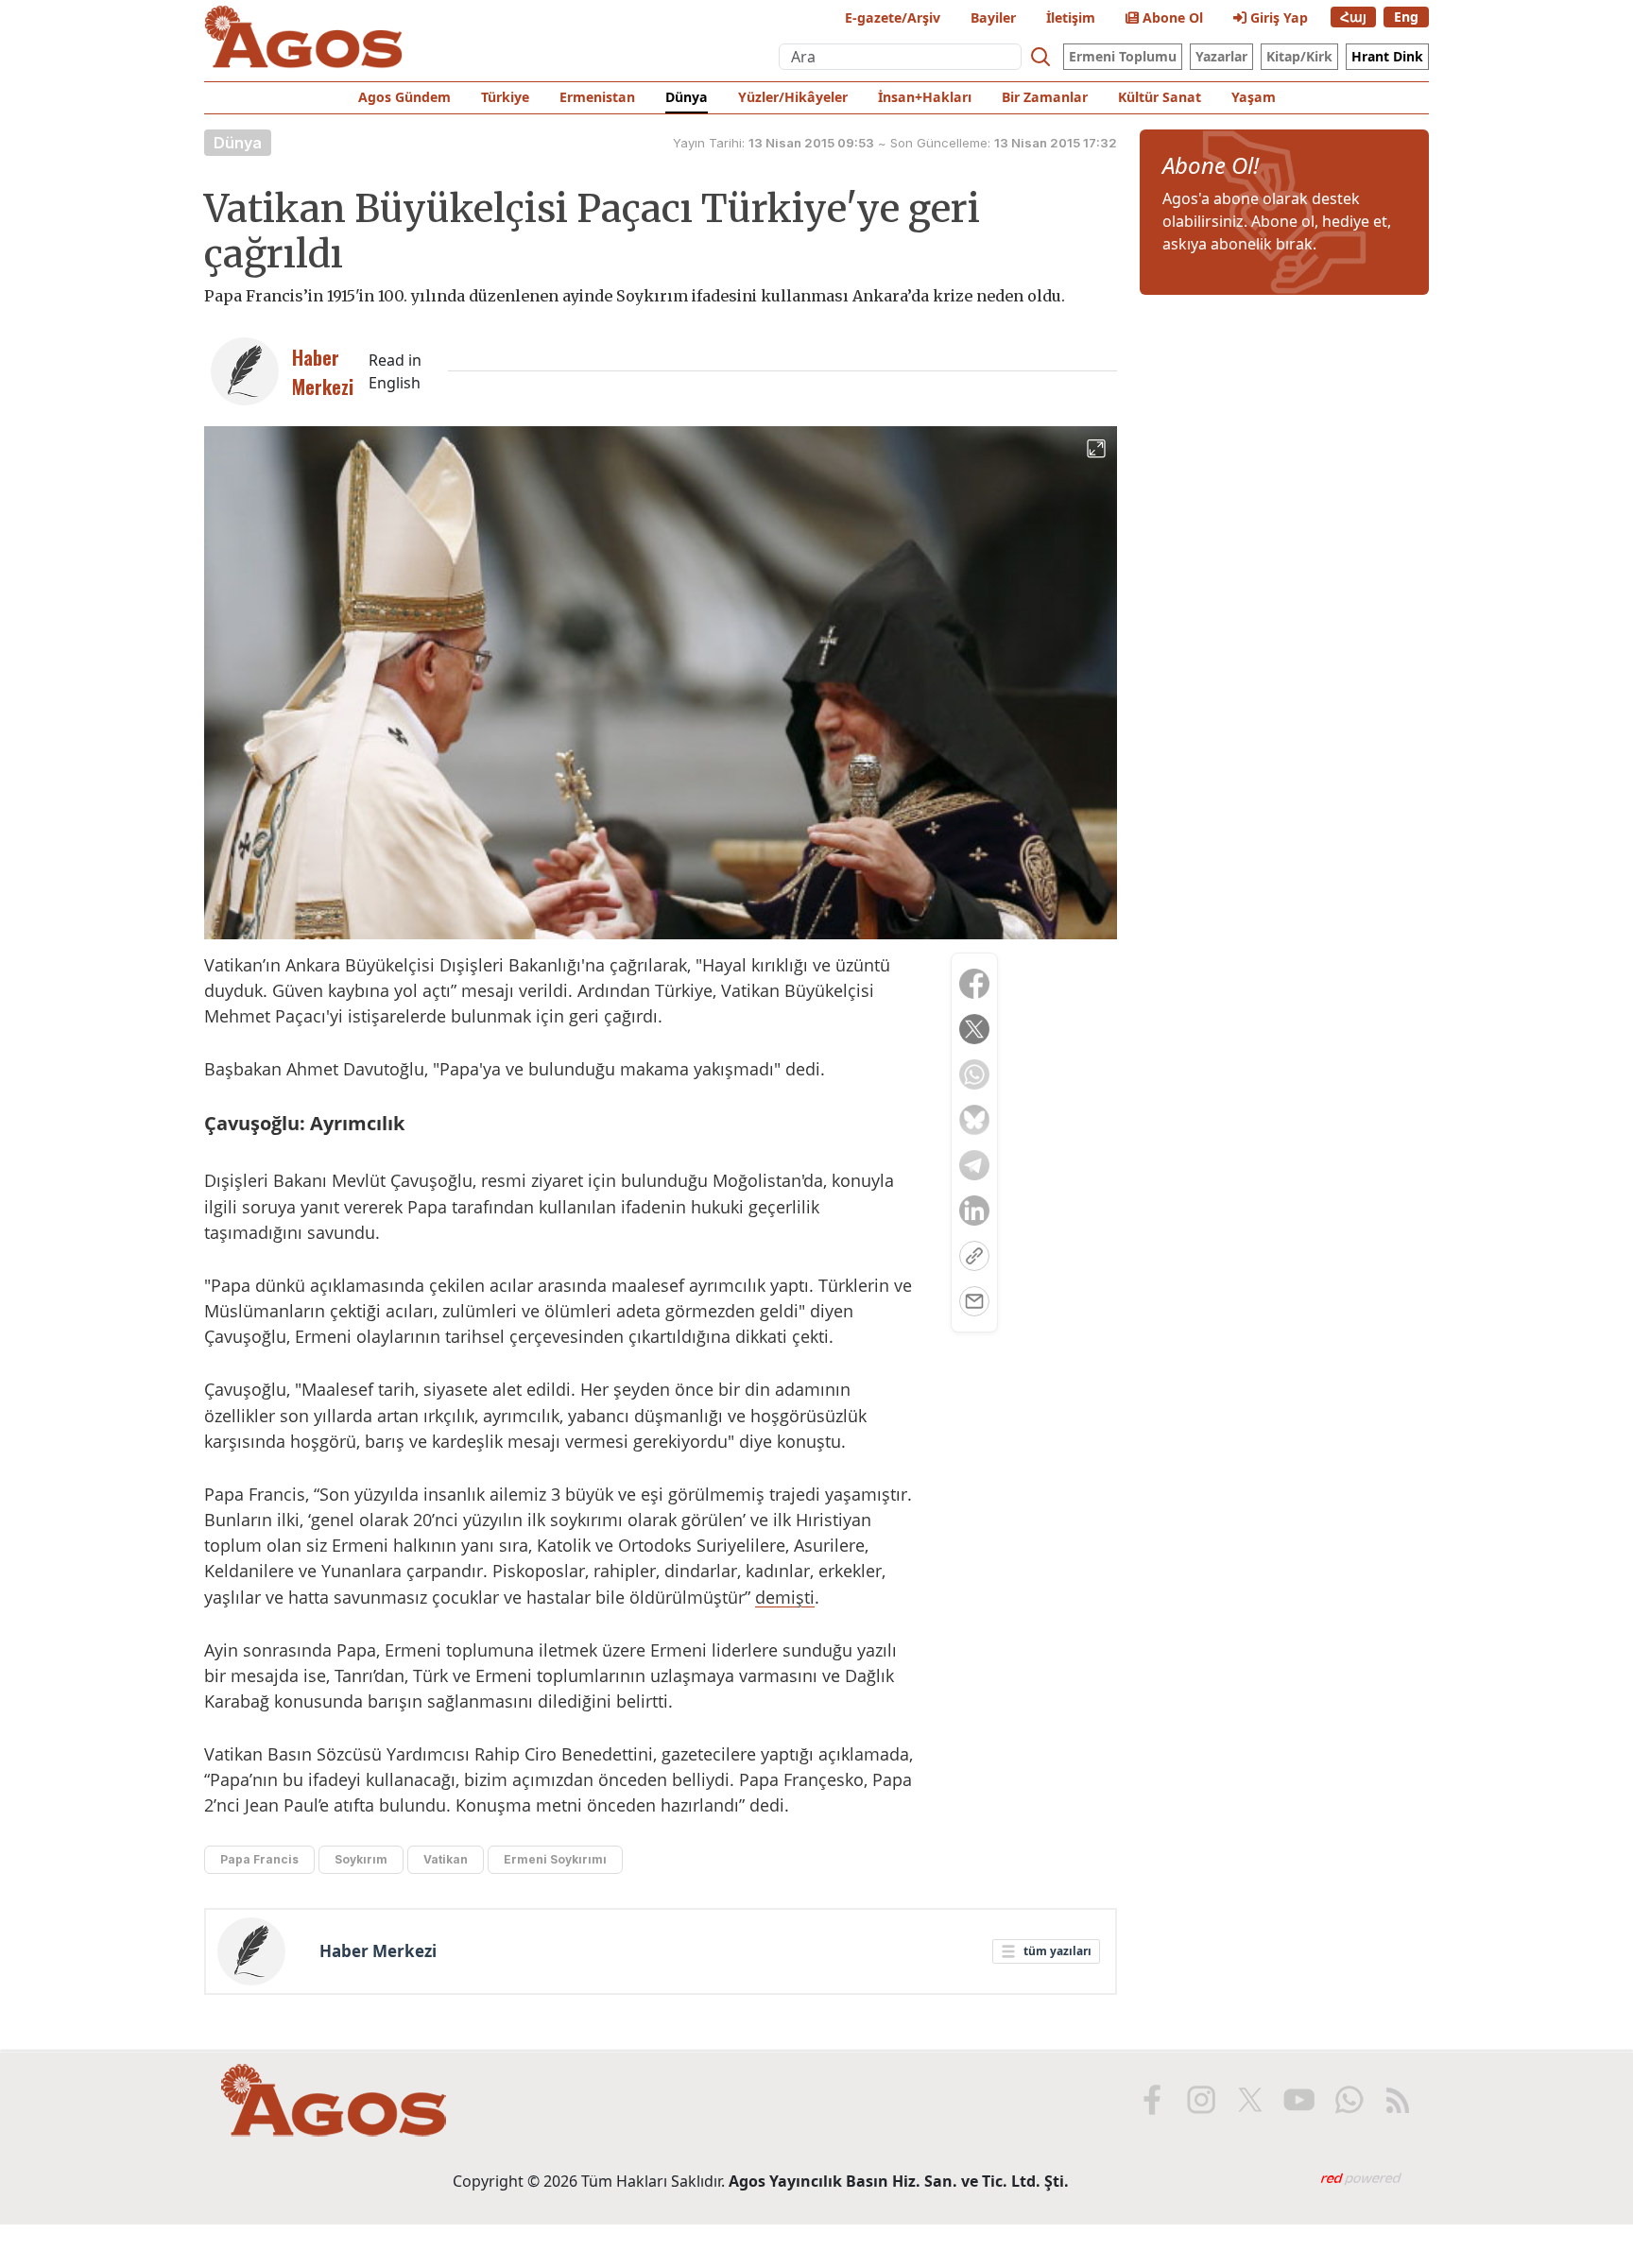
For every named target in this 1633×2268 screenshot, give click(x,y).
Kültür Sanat (1160, 97)
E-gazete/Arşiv (893, 17)
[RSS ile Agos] (1398, 2100)
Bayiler (993, 17)
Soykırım (361, 1859)
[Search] (1040, 57)
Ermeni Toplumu (1123, 56)
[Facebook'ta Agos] (1152, 2100)
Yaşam (1254, 97)
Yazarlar (1221, 56)
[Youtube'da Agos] (1299, 2100)
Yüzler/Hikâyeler (793, 97)
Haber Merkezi (378, 1951)
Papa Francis (259, 1859)
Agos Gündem (404, 97)
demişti (785, 1597)
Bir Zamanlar (1045, 97)
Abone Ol (1171, 17)
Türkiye (505, 97)
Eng (1406, 17)
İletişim (1071, 17)
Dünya (687, 97)
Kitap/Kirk (1299, 56)
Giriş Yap (1277, 17)
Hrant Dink (1387, 56)
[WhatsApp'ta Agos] (1349, 2100)
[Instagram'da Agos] (1201, 2100)
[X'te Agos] (1250, 2100)
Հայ (1353, 17)
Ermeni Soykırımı (555, 1859)
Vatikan (446, 1859)
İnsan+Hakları (925, 97)
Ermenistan (597, 97)
